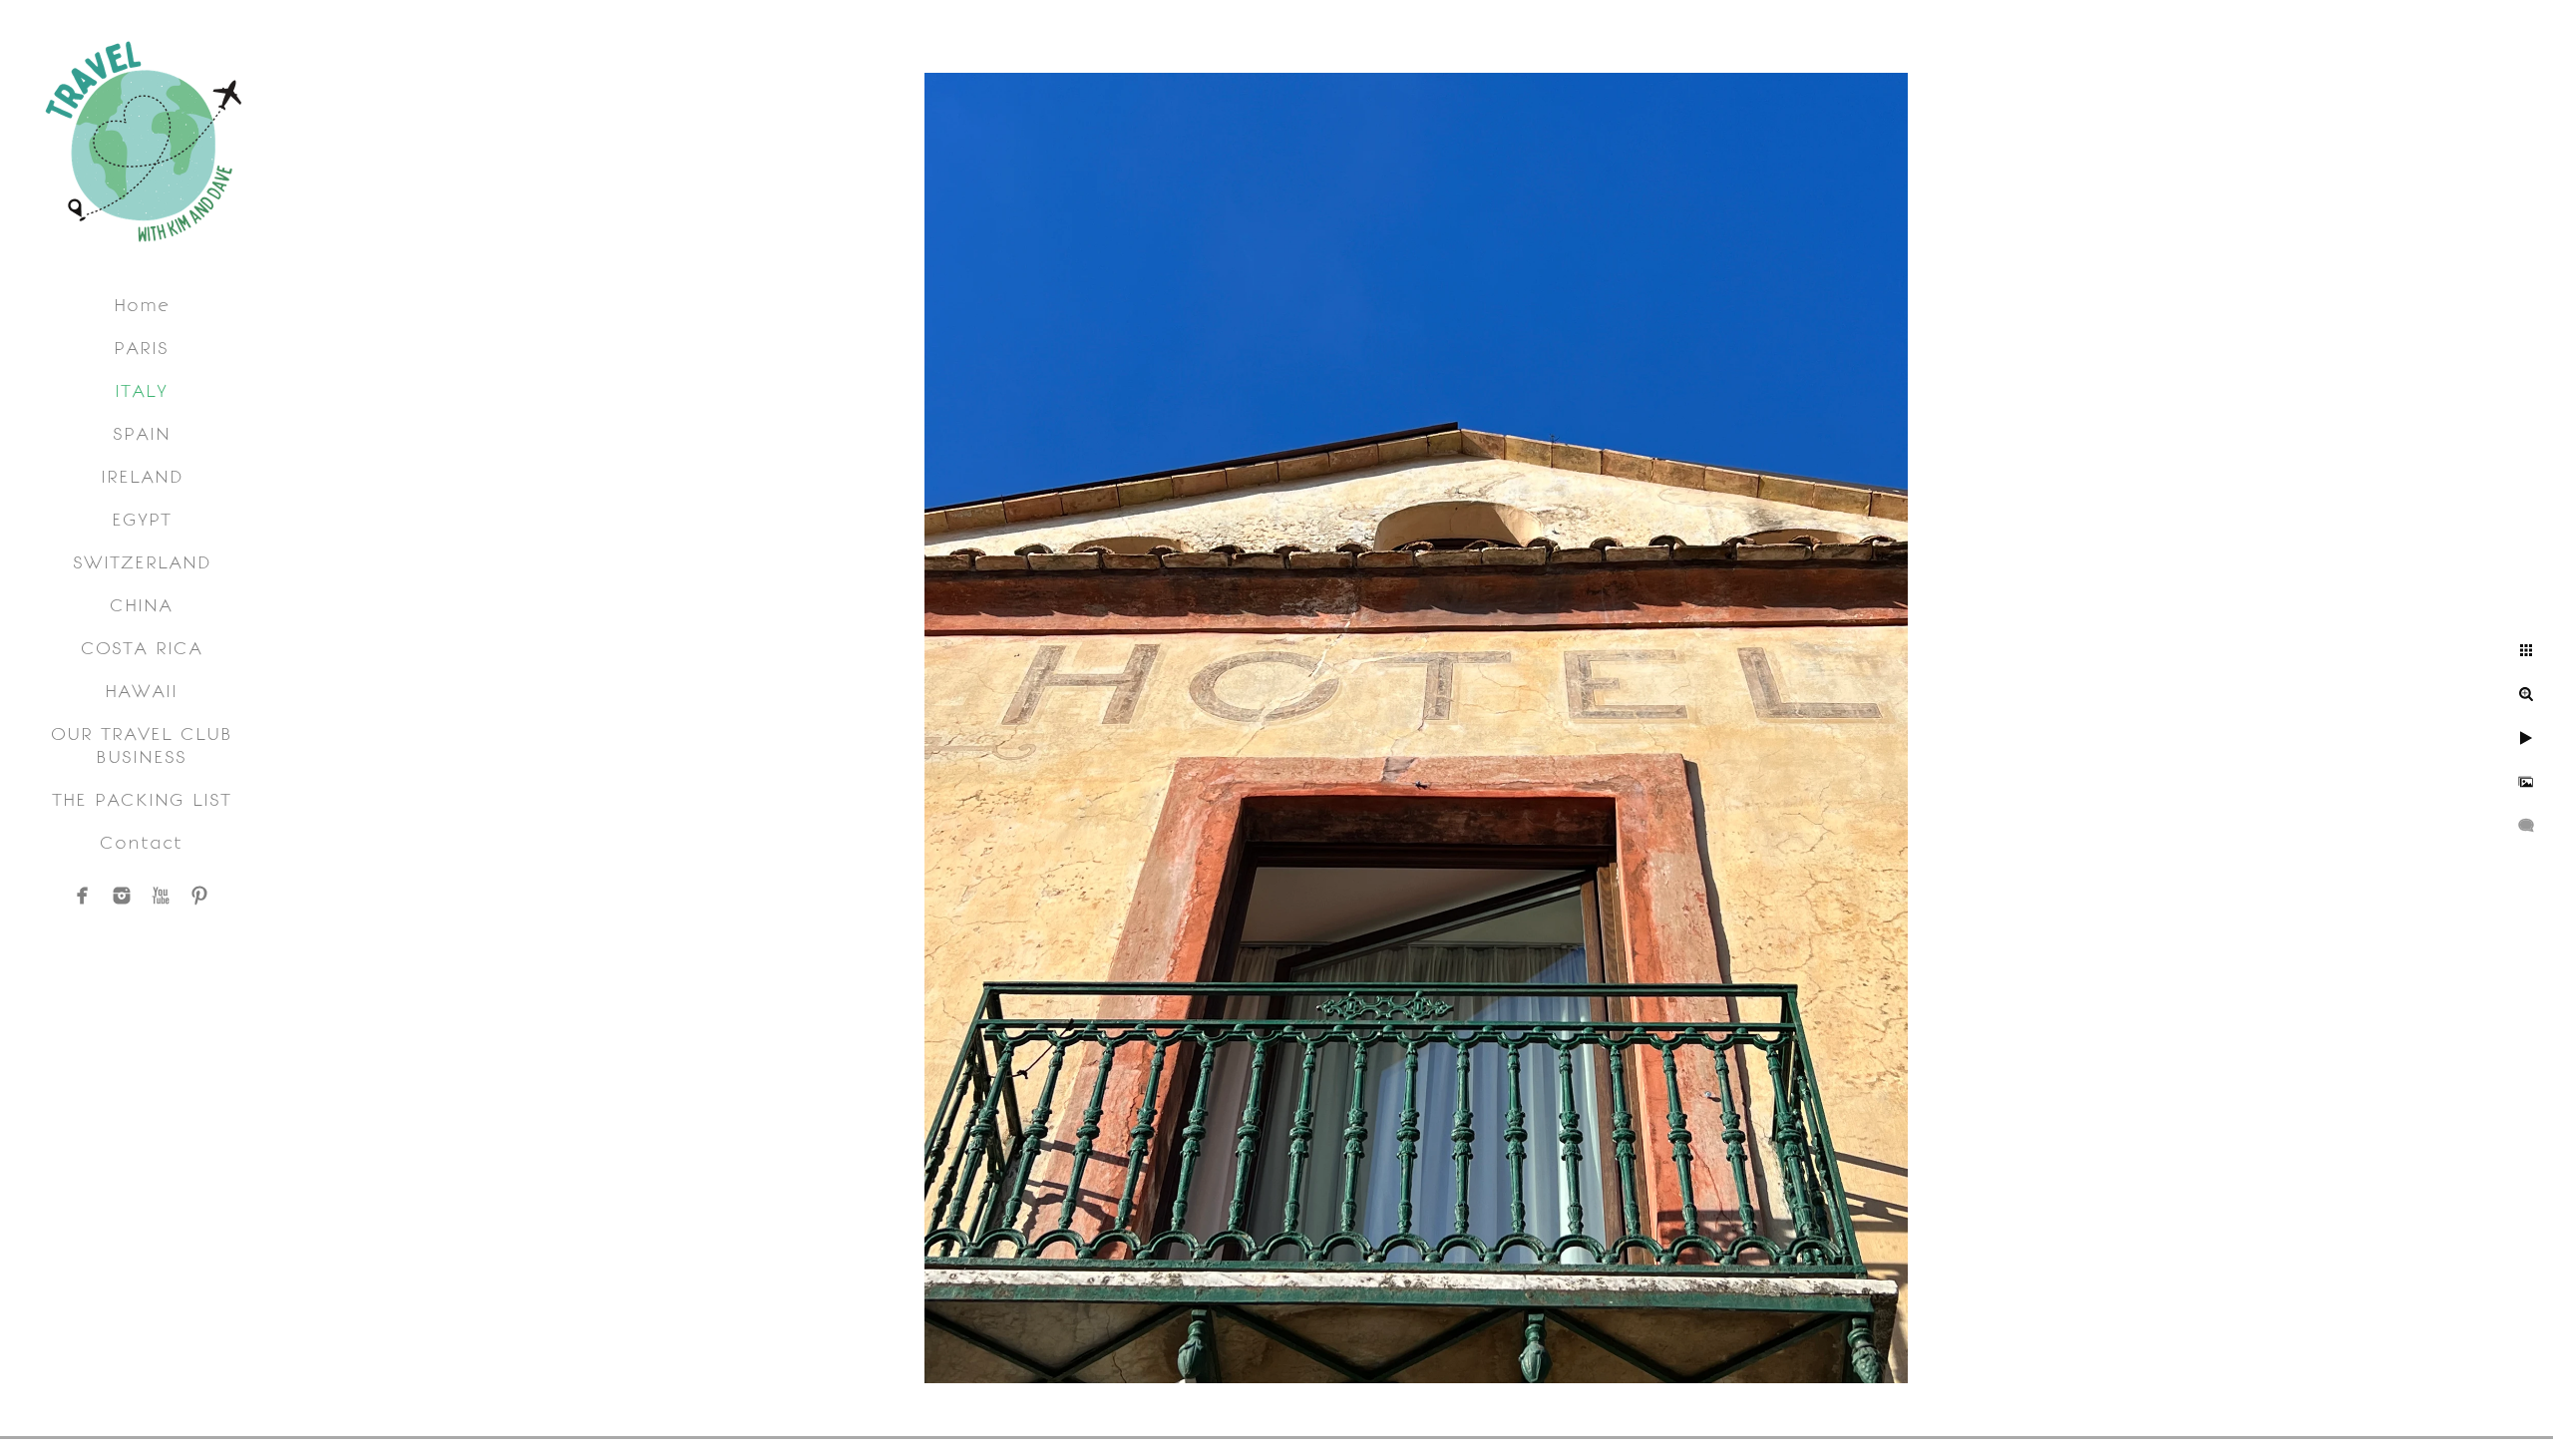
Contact (141, 842)
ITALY (141, 390)
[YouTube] (161, 896)
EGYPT (142, 519)
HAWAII (141, 691)
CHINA (141, 605)
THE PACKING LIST (142, 799)
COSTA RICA (142, 648)
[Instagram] (122, 896)
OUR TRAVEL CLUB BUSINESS (142, 745)
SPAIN (142, 433)
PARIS (141, 348)
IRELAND (142, 476)
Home (142, 305)
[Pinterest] (199, 896)
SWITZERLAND (142, 562)
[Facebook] (83, 896)
